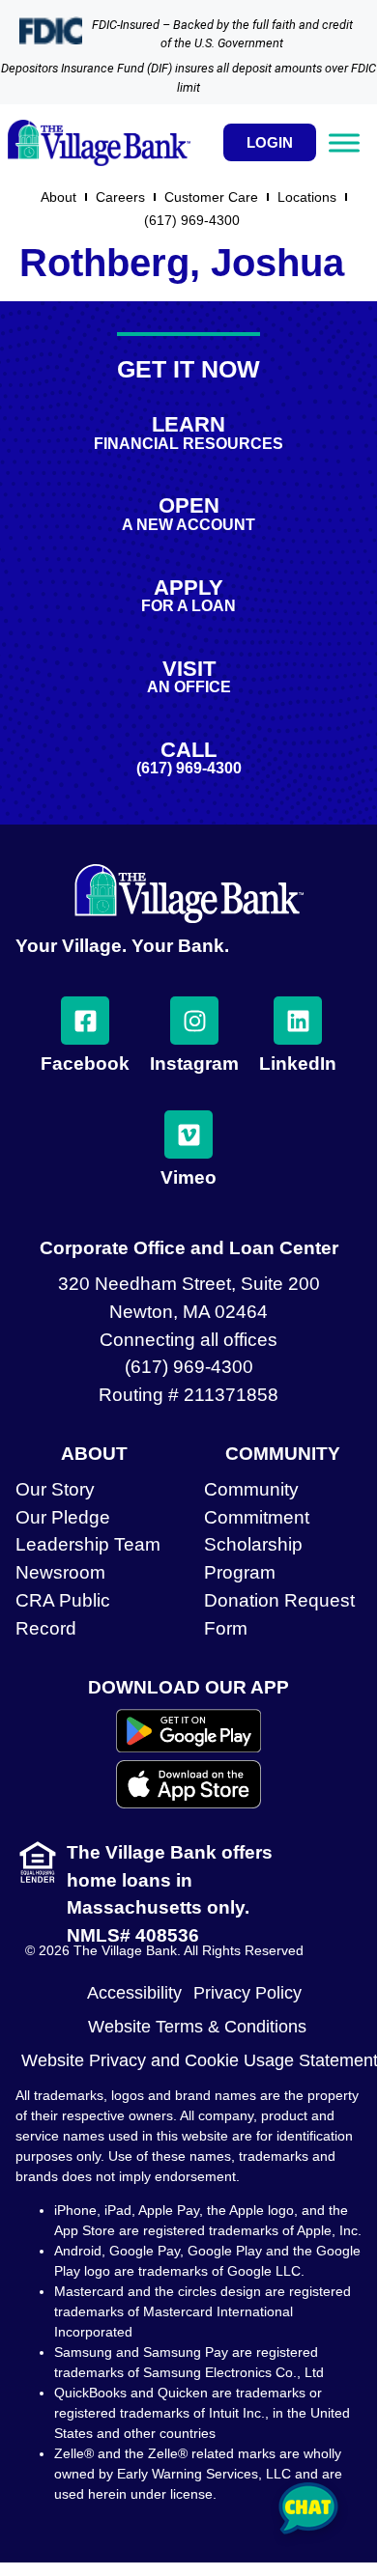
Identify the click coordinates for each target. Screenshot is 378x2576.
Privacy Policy (247, 1993)
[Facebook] (85, 1021)
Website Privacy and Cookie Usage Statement (200, 2060)
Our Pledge (63, 1517)
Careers (120, 197)
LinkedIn (298, 1064)
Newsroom (60, 1572)
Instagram (194, 1064)
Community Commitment (257, 1503)
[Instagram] (194, 1021)
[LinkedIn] (298, 1021)
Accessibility (134, 1993)
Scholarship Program (253, 1558)
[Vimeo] (189, 1134)
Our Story (55, 1489)
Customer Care (211, 197)
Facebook (85, 1064)
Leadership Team (88, 1544)
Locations (307, 197)
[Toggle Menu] (344, 142)
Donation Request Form (279, 1614)
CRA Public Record (63, 1614)
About (58, 197)
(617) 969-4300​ (192, 220)
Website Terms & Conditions (197, 2027)
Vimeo (189, 1177)
